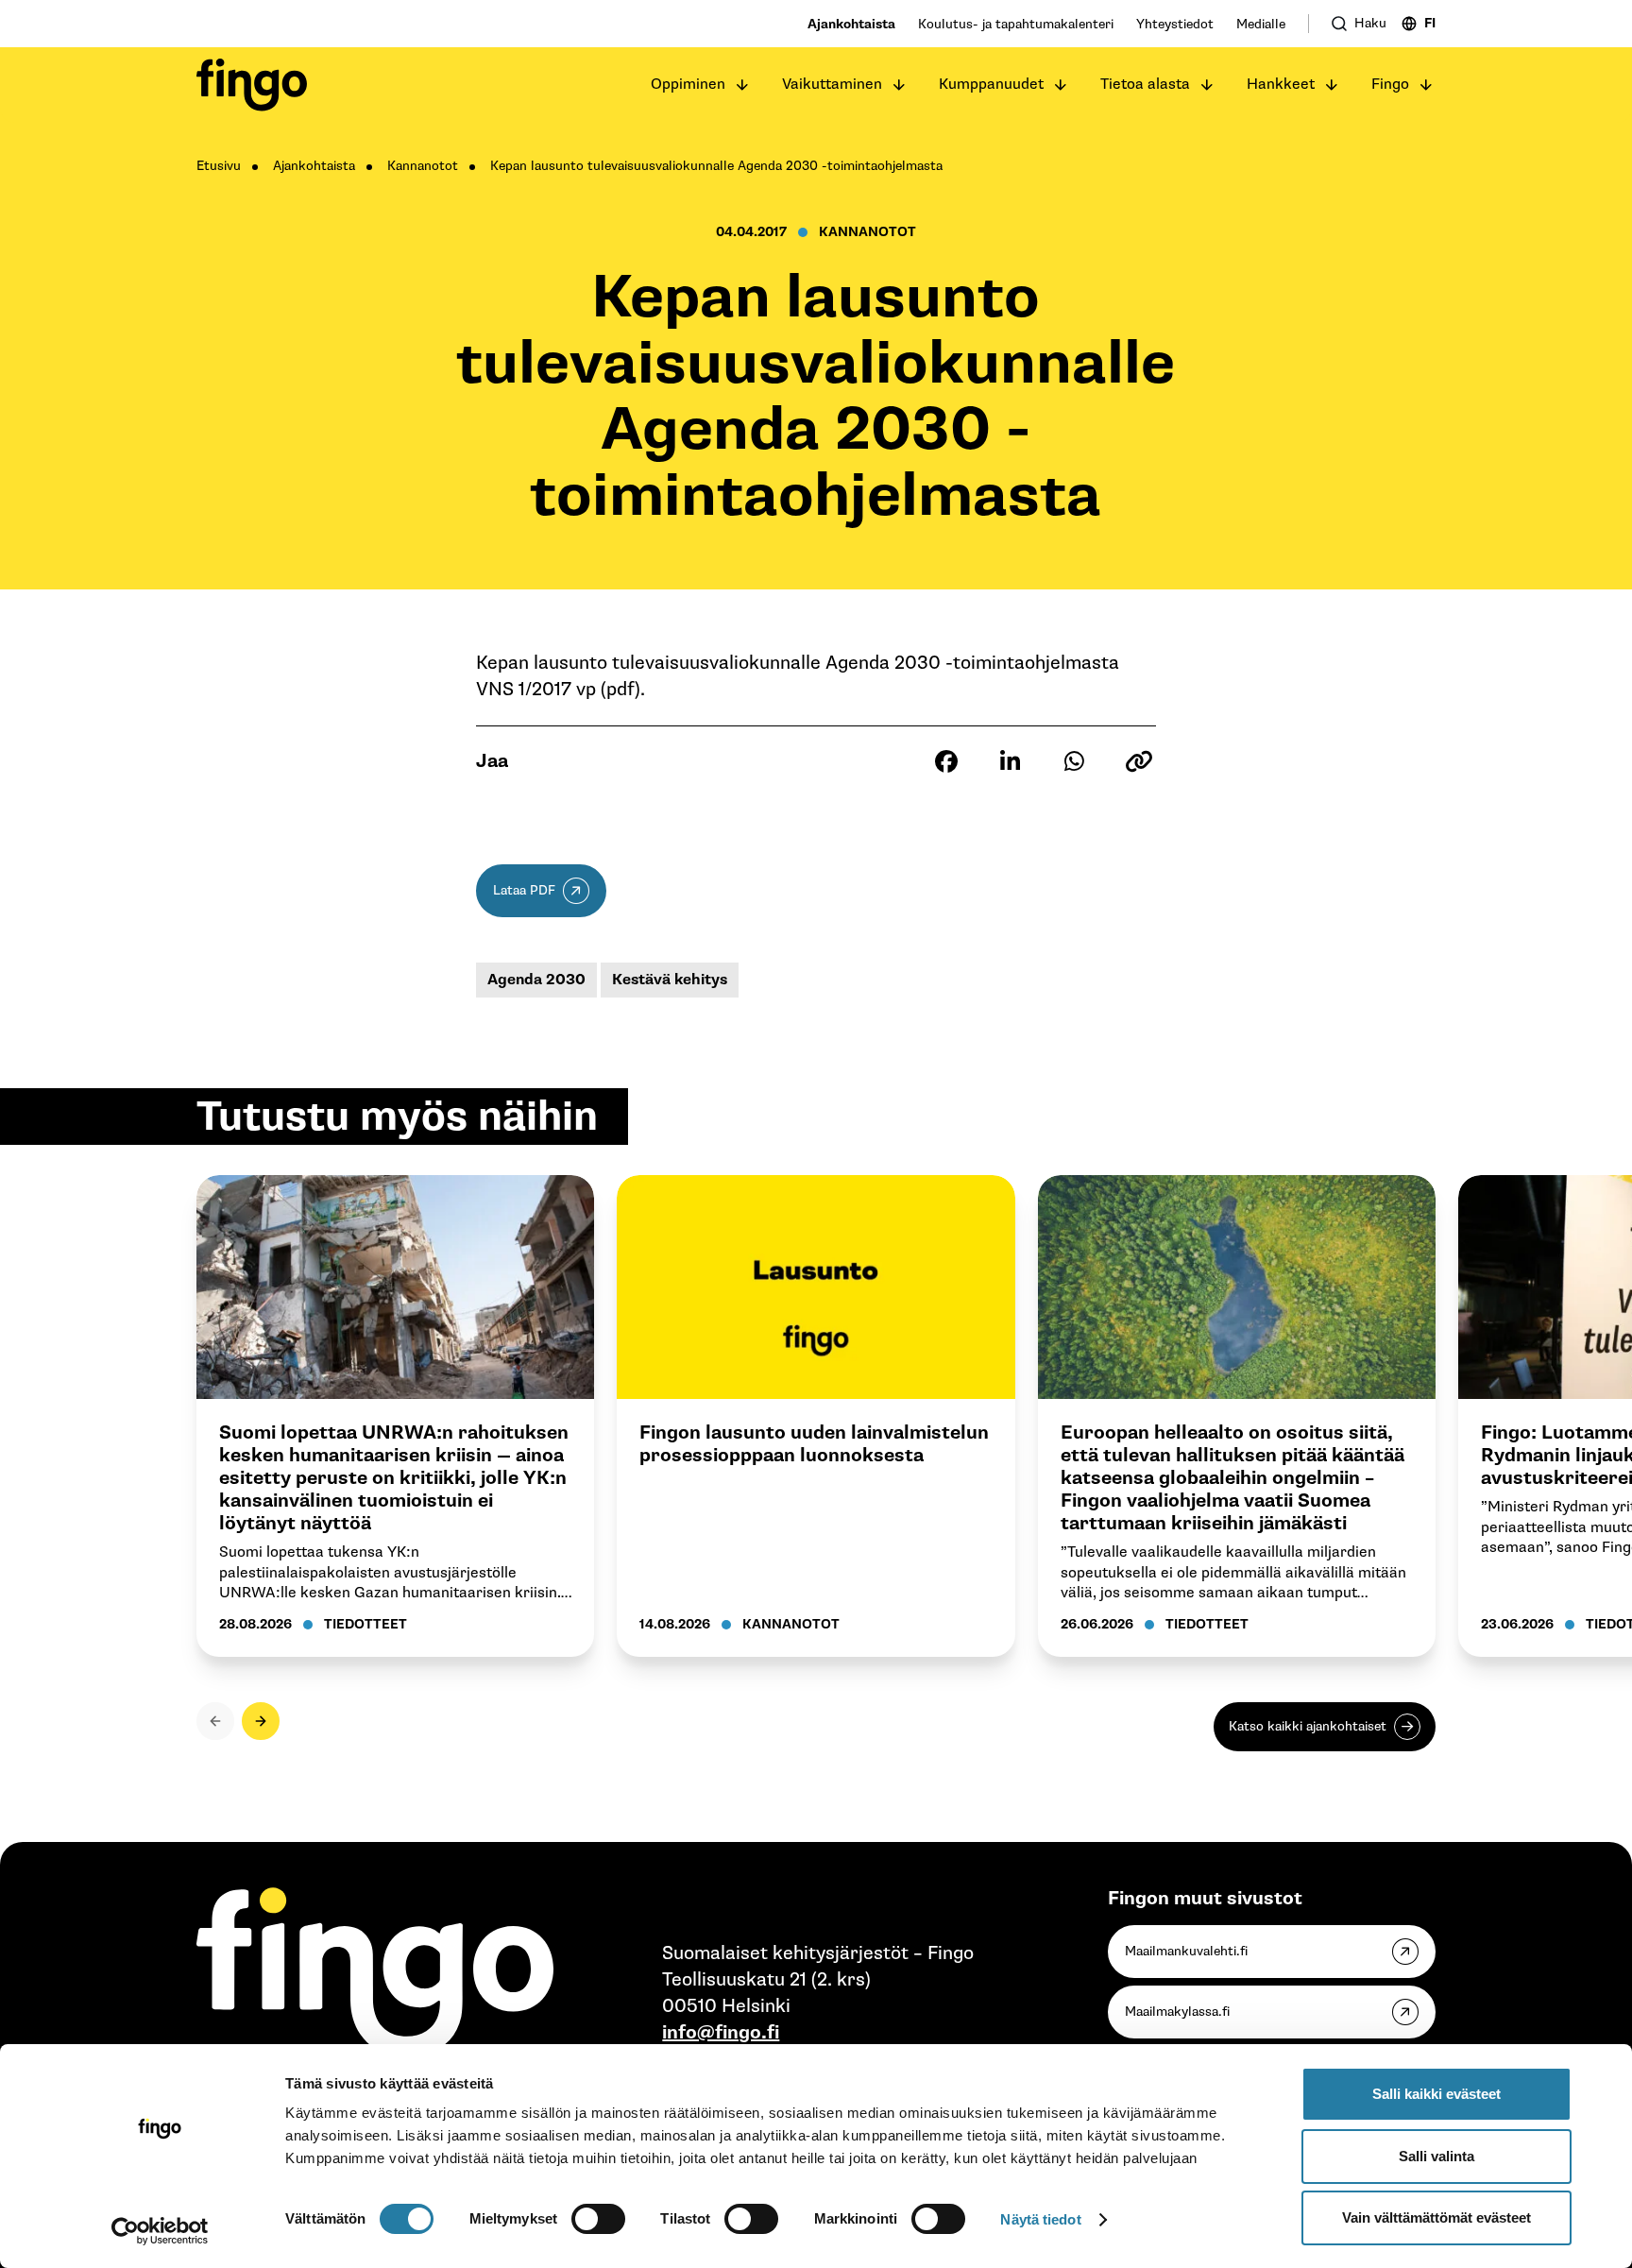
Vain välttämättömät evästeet (1436, 2217)
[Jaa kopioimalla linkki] (1139, 761)
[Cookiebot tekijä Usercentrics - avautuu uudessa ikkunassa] (160, 2231)
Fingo (1390, 85)
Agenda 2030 (536, 980)
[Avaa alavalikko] (742, 85)
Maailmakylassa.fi (1177, 2012)
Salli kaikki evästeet (1436, 2094)
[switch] (598, 2219)
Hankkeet (1281, 85)
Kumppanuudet (991, 85)
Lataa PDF (524, 890)
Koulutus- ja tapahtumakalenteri (1016, 24)
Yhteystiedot (1175, 24)
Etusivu (219, 166)
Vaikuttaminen (832, 85)
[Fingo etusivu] (252, 85)
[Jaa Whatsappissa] (1075, 761)
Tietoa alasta (1145, 85)
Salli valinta (1436, 2156)
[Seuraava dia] (261, 1721)
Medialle (1261, 24)
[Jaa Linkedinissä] (1011, 761)
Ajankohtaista (851, 24)
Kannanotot (423, 166)
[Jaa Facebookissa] (946, 761)
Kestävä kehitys (670, 980)
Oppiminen (688, 85)
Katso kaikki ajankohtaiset (1308, 1726)
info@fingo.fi (721, 2033)
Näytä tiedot (1040, 2219)
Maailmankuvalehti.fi (1186, 1951)
